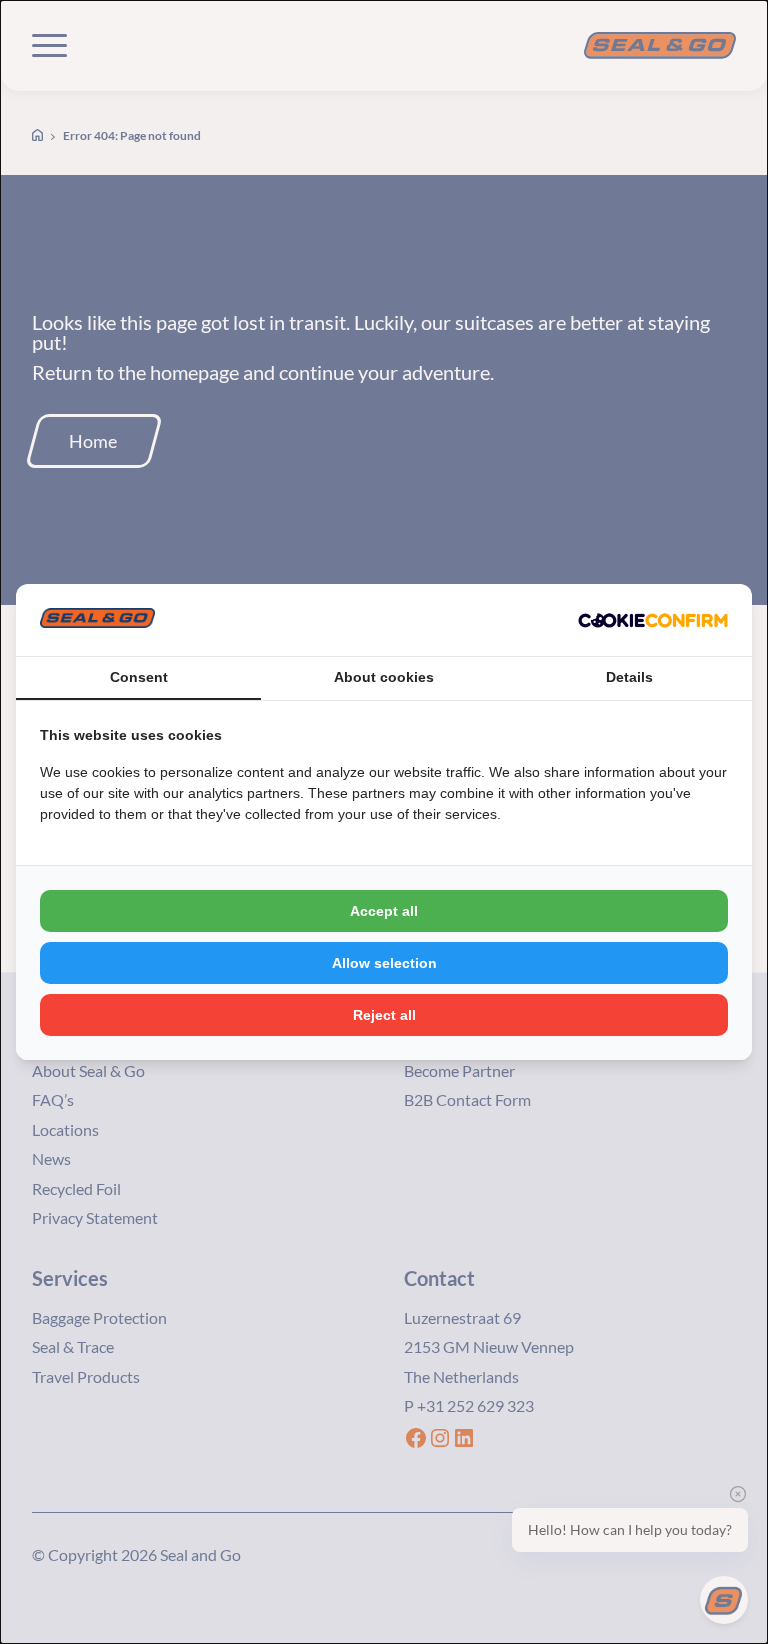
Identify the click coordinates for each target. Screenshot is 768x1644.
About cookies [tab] (384, 677)
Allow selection (384, 963)
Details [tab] (629, 677)
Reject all (384, 1015)
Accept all (384, 911)
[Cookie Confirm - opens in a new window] (653, 620)
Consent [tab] (139, 677)
